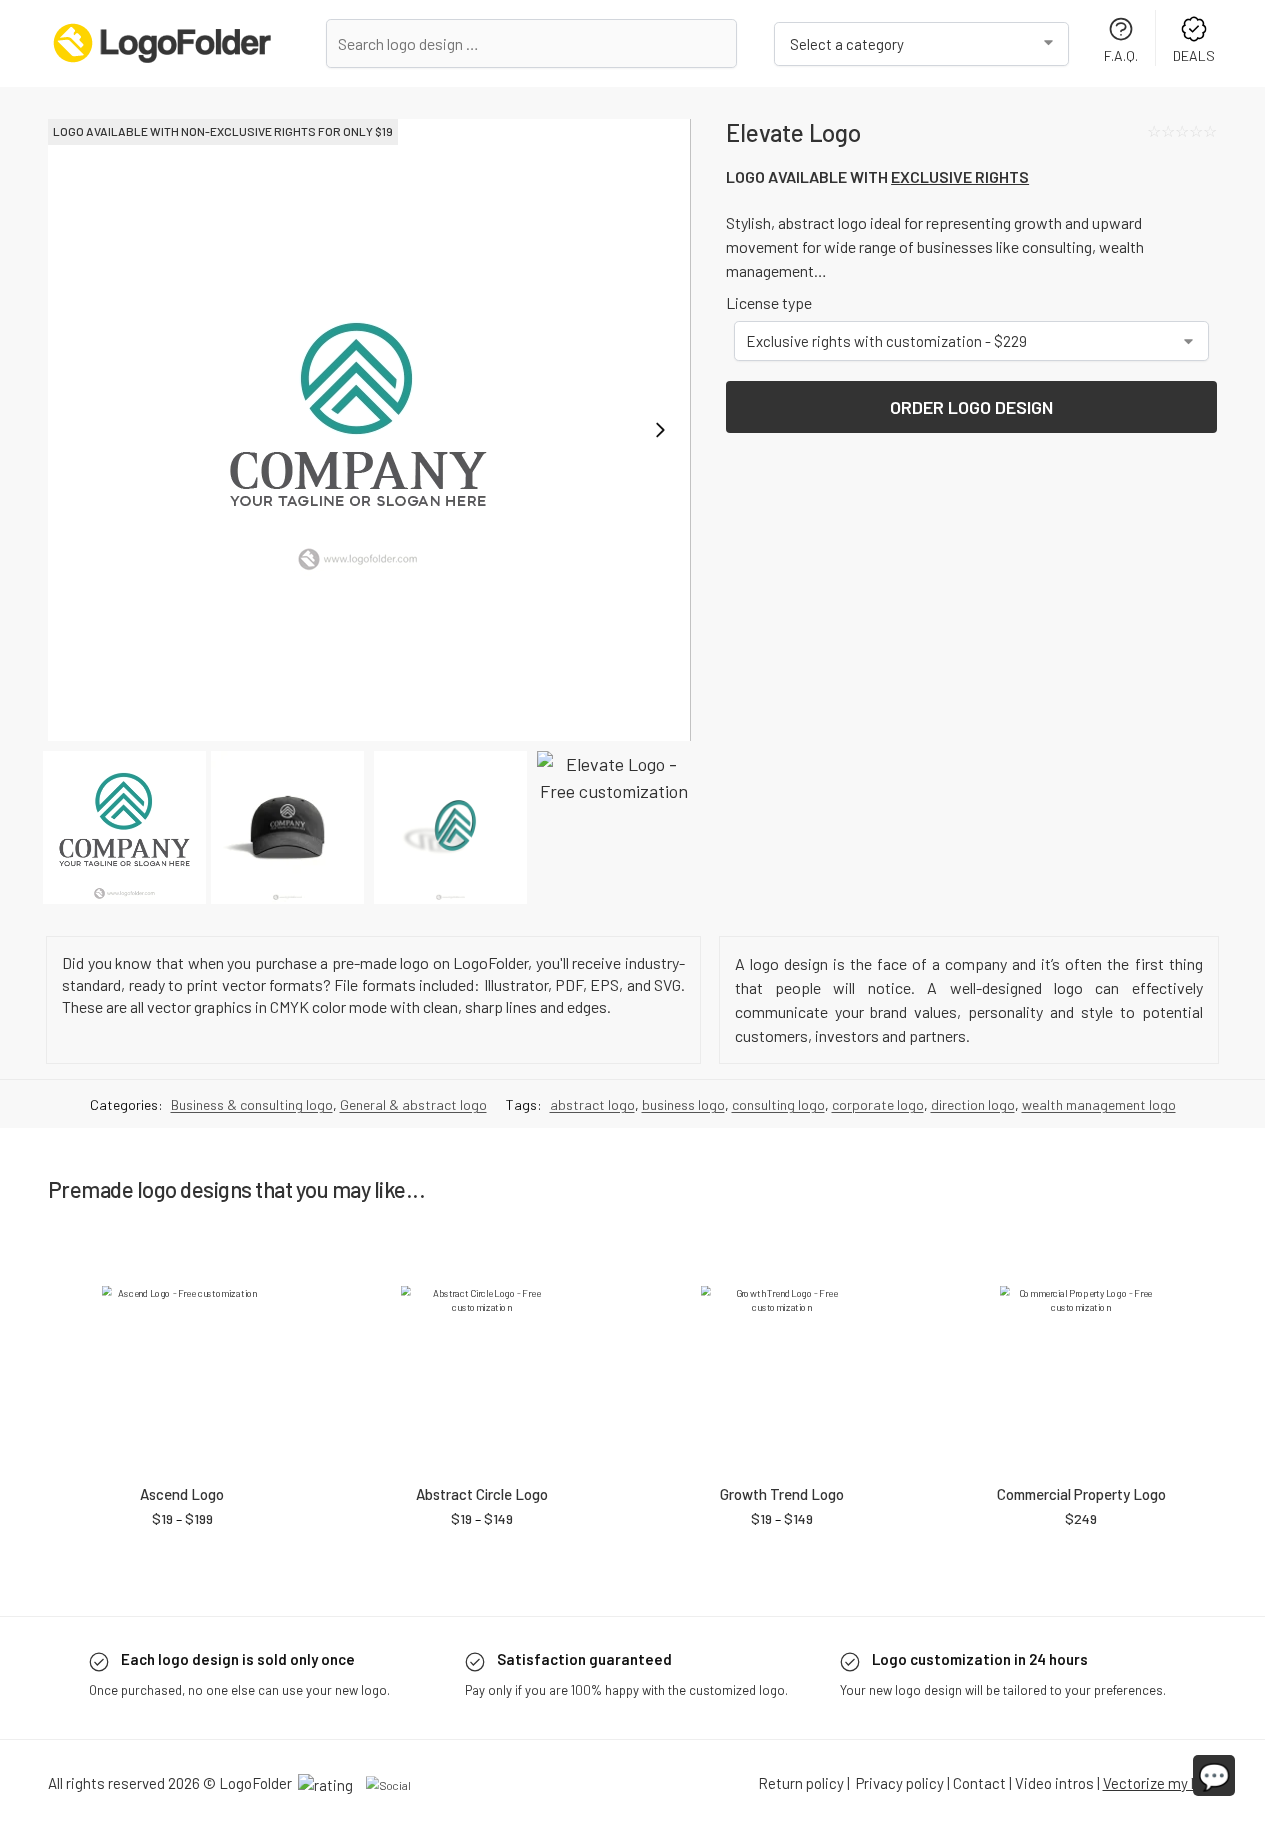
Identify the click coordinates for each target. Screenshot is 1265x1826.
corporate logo (878, 1104)
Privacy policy (900, 1783)
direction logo (973, 1104)
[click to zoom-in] (369, 430)
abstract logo (592, 1104)
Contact (979, 1783)
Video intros (1054, 1783)
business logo (683, 1104)
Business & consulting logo (252, 1104)
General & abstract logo (413, 1104)
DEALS (1194, 55)
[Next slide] (660, 430)
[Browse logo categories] (922, 44)
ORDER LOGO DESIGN (971, 407)
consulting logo (778, 1104)
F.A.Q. (1121, 55)
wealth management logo (1099, 1104)
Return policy (801, 1783)
